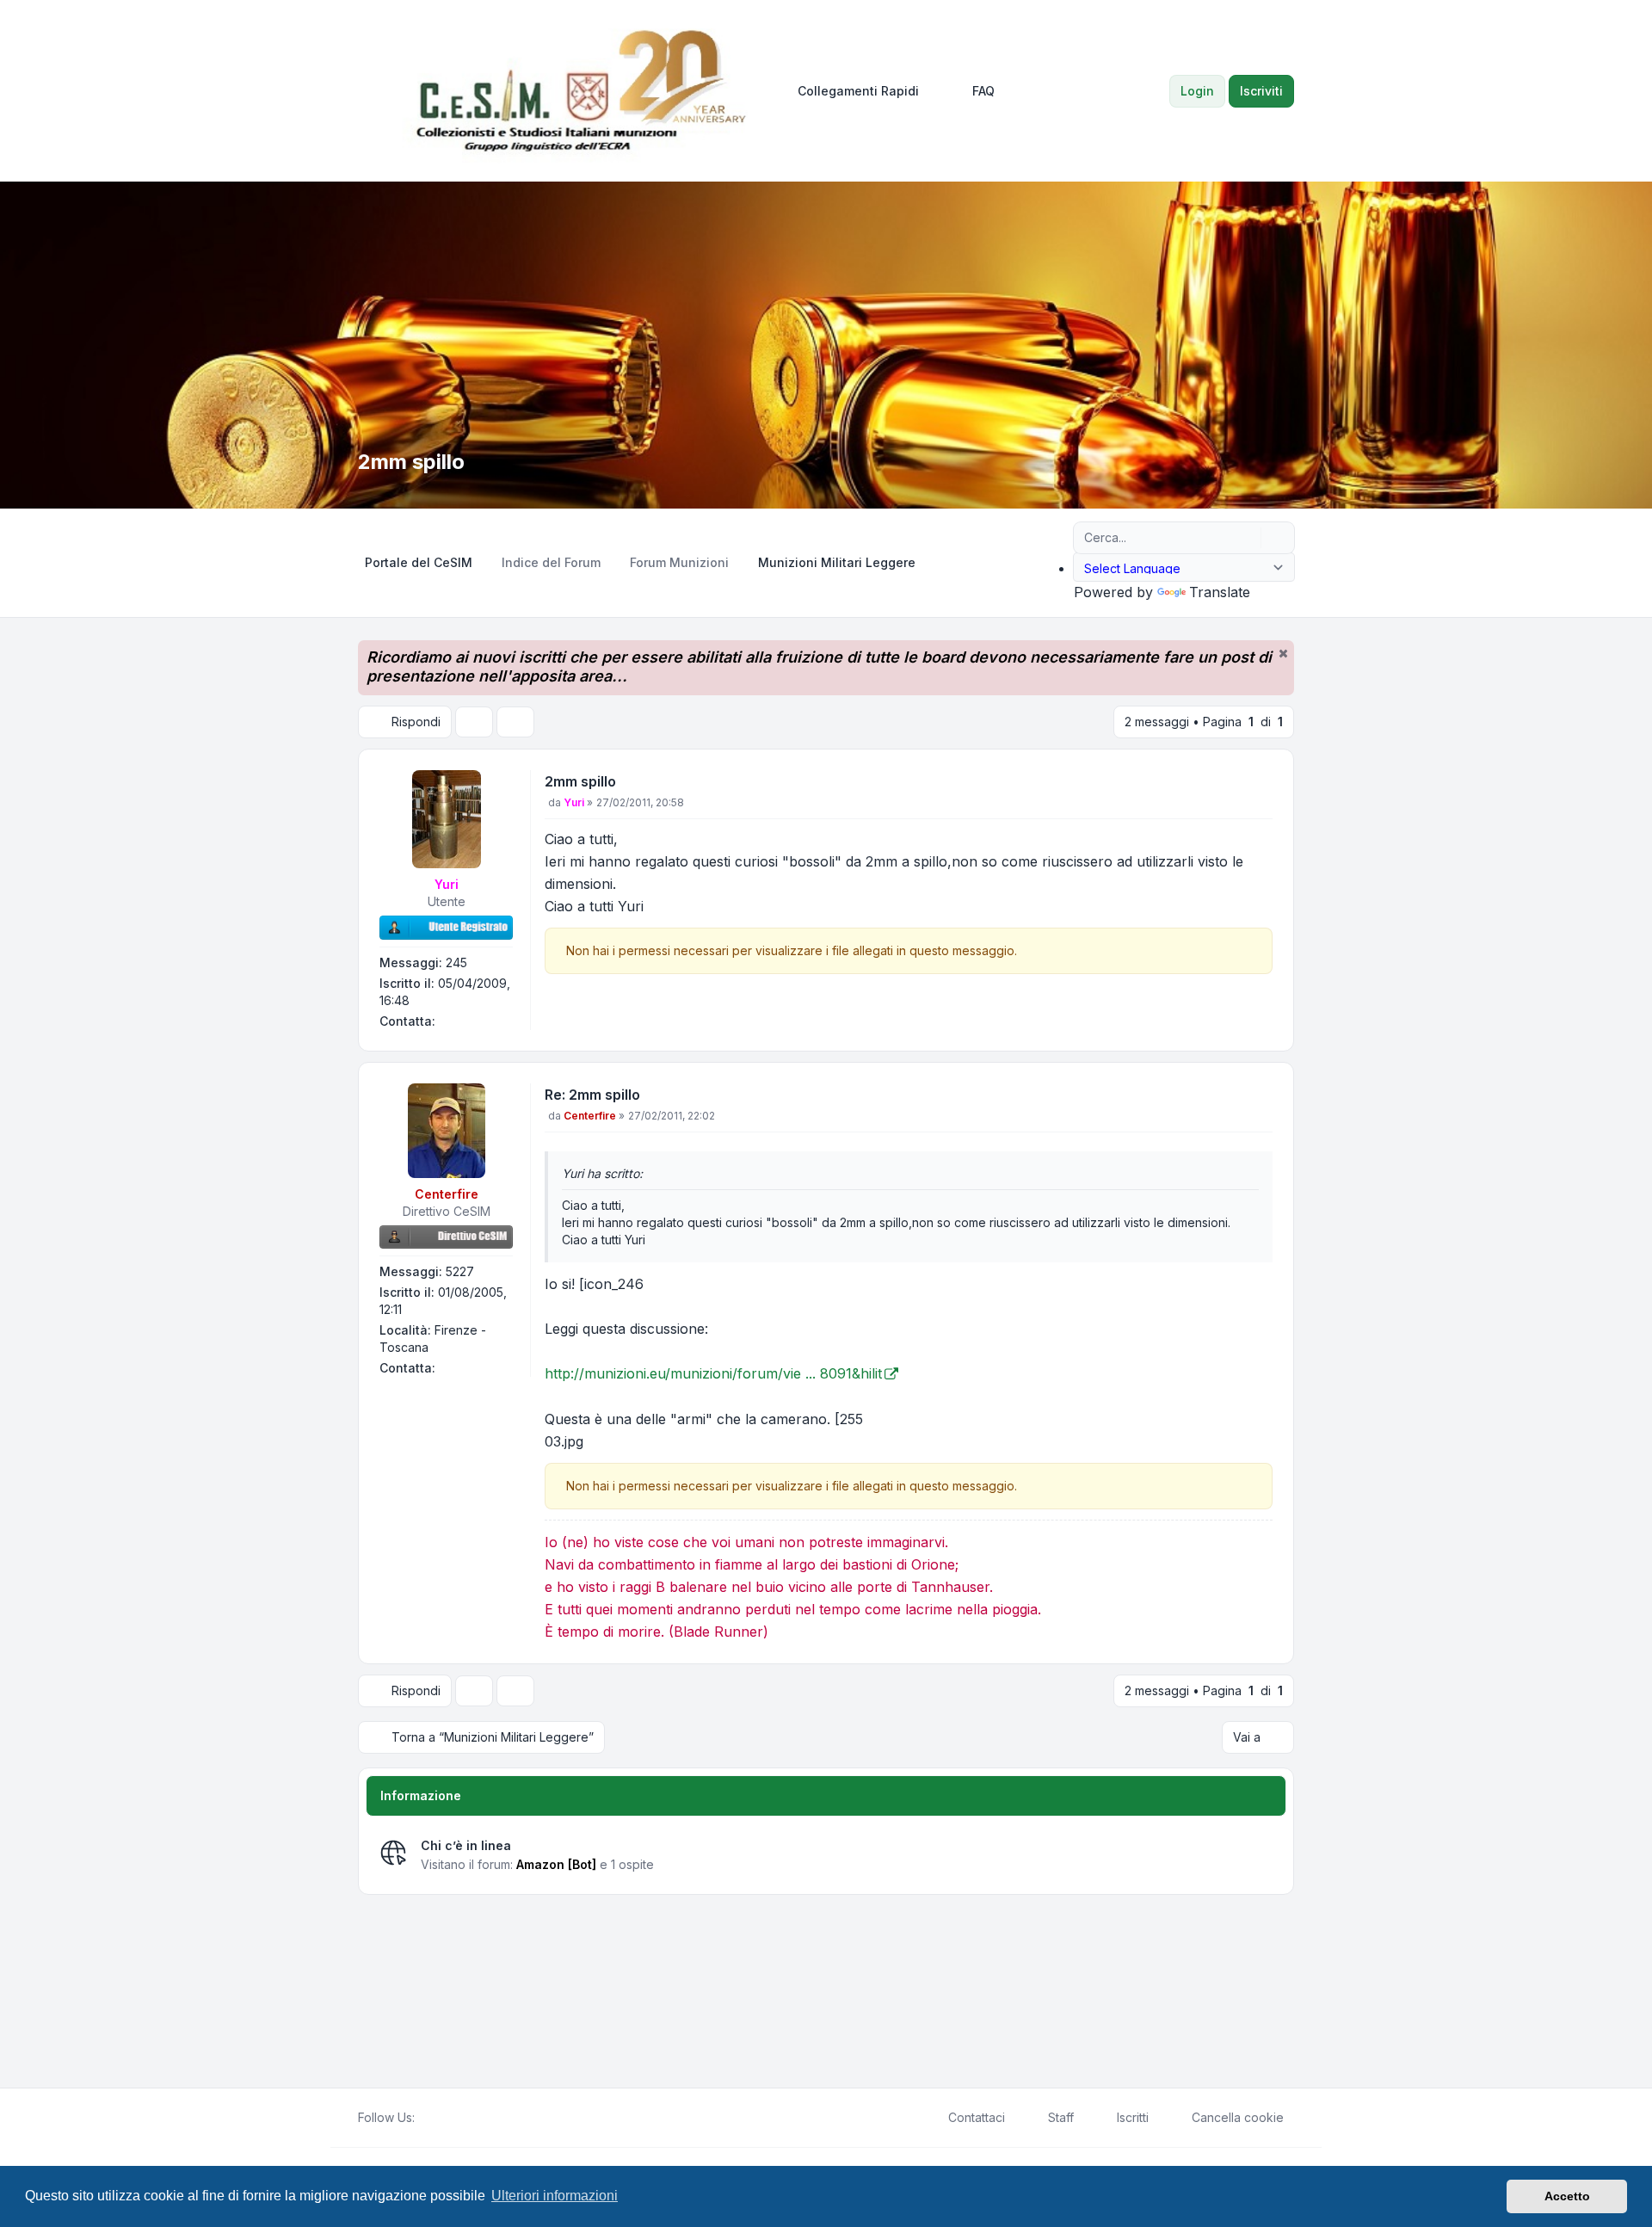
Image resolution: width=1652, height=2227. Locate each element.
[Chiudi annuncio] (1283, 653)
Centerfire (447, 1194)
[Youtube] (453, 2118)
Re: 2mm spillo (592, 1095)
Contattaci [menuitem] (977, 2117)
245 (456, 962)
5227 (460, 1271)
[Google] (466, 2118)
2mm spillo (580, 781)
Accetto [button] (1567, 2196)
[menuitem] (851, 91)
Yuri (447, 884)
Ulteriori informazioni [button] (555, 2196)
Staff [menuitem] (1061, 2117)
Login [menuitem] (1197, 91)
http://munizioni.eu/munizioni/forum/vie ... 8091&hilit (713, 1373)
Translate (1220, 592)
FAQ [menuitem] (983, 91)
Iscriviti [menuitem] (1261, 91)
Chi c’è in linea (466, 1845)
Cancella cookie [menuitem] (1238, 2117)
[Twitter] (439, 2118)
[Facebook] (425, 2118)
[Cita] (1258, 785)
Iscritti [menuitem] (1133, 2117)
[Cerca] (1246, 538)
